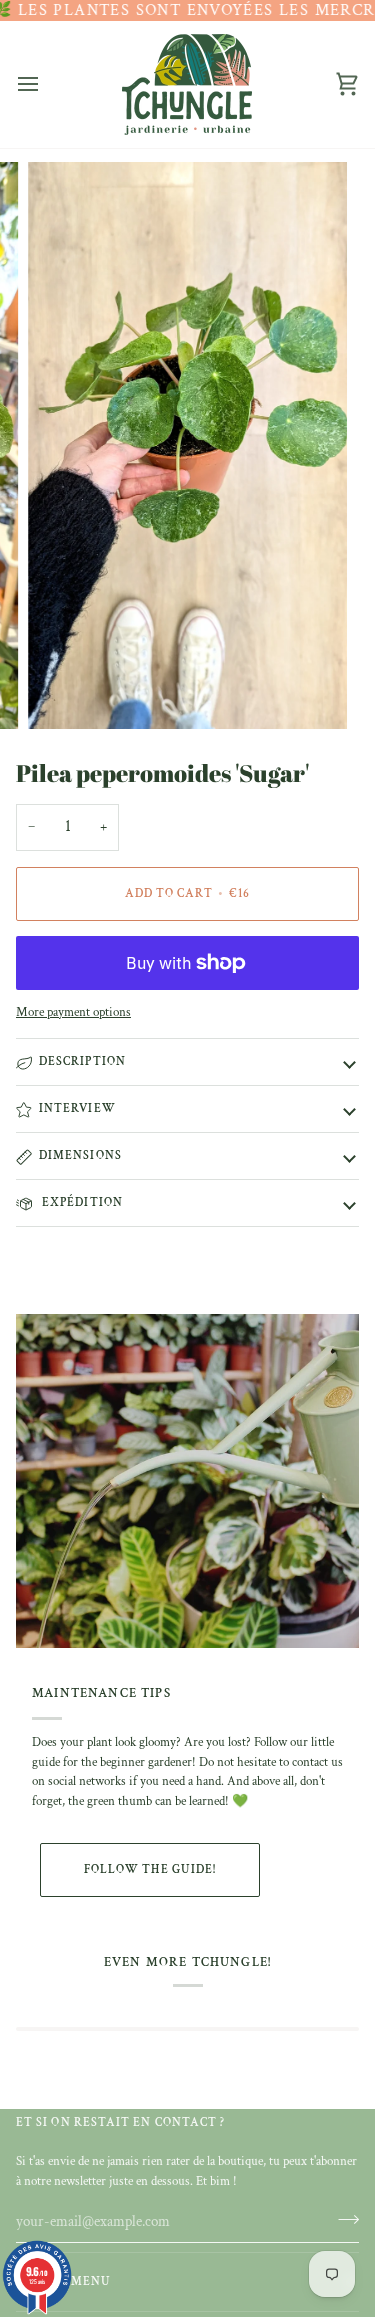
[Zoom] (65, 691)
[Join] (342, 2219)
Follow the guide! (150, 1869)
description (82, 1061)
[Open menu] (46, 84)
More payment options (73, 1012)
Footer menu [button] (63, 2281)
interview (77, 1108)
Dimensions (80, 1155)
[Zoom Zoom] (187, 445)
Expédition (81, 1202)
